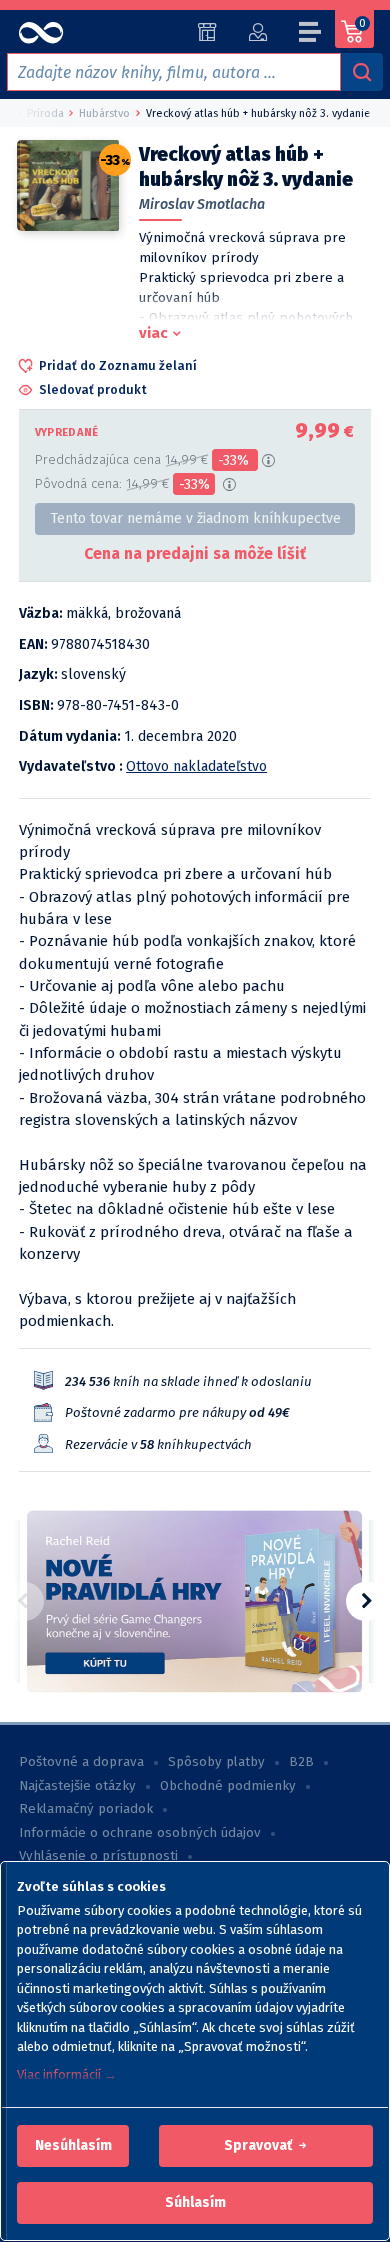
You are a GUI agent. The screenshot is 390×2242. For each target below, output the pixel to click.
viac (153, 333)
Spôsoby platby (216, 1762)
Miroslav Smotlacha (202, 204)
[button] (73, 2146)
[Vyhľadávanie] (362, 72)
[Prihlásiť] (257, 32)
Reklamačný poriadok (86, 1809)
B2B (301, 1762)
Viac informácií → (67, 2074)
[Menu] (311, 35)
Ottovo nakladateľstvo (196, 766)
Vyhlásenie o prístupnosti (98, 1856)
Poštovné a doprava (81, 1762)
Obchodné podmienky (228, 1786)
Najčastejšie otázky (77, 1786)
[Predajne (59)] (207, 32)
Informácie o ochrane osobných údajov (140, 1833)
